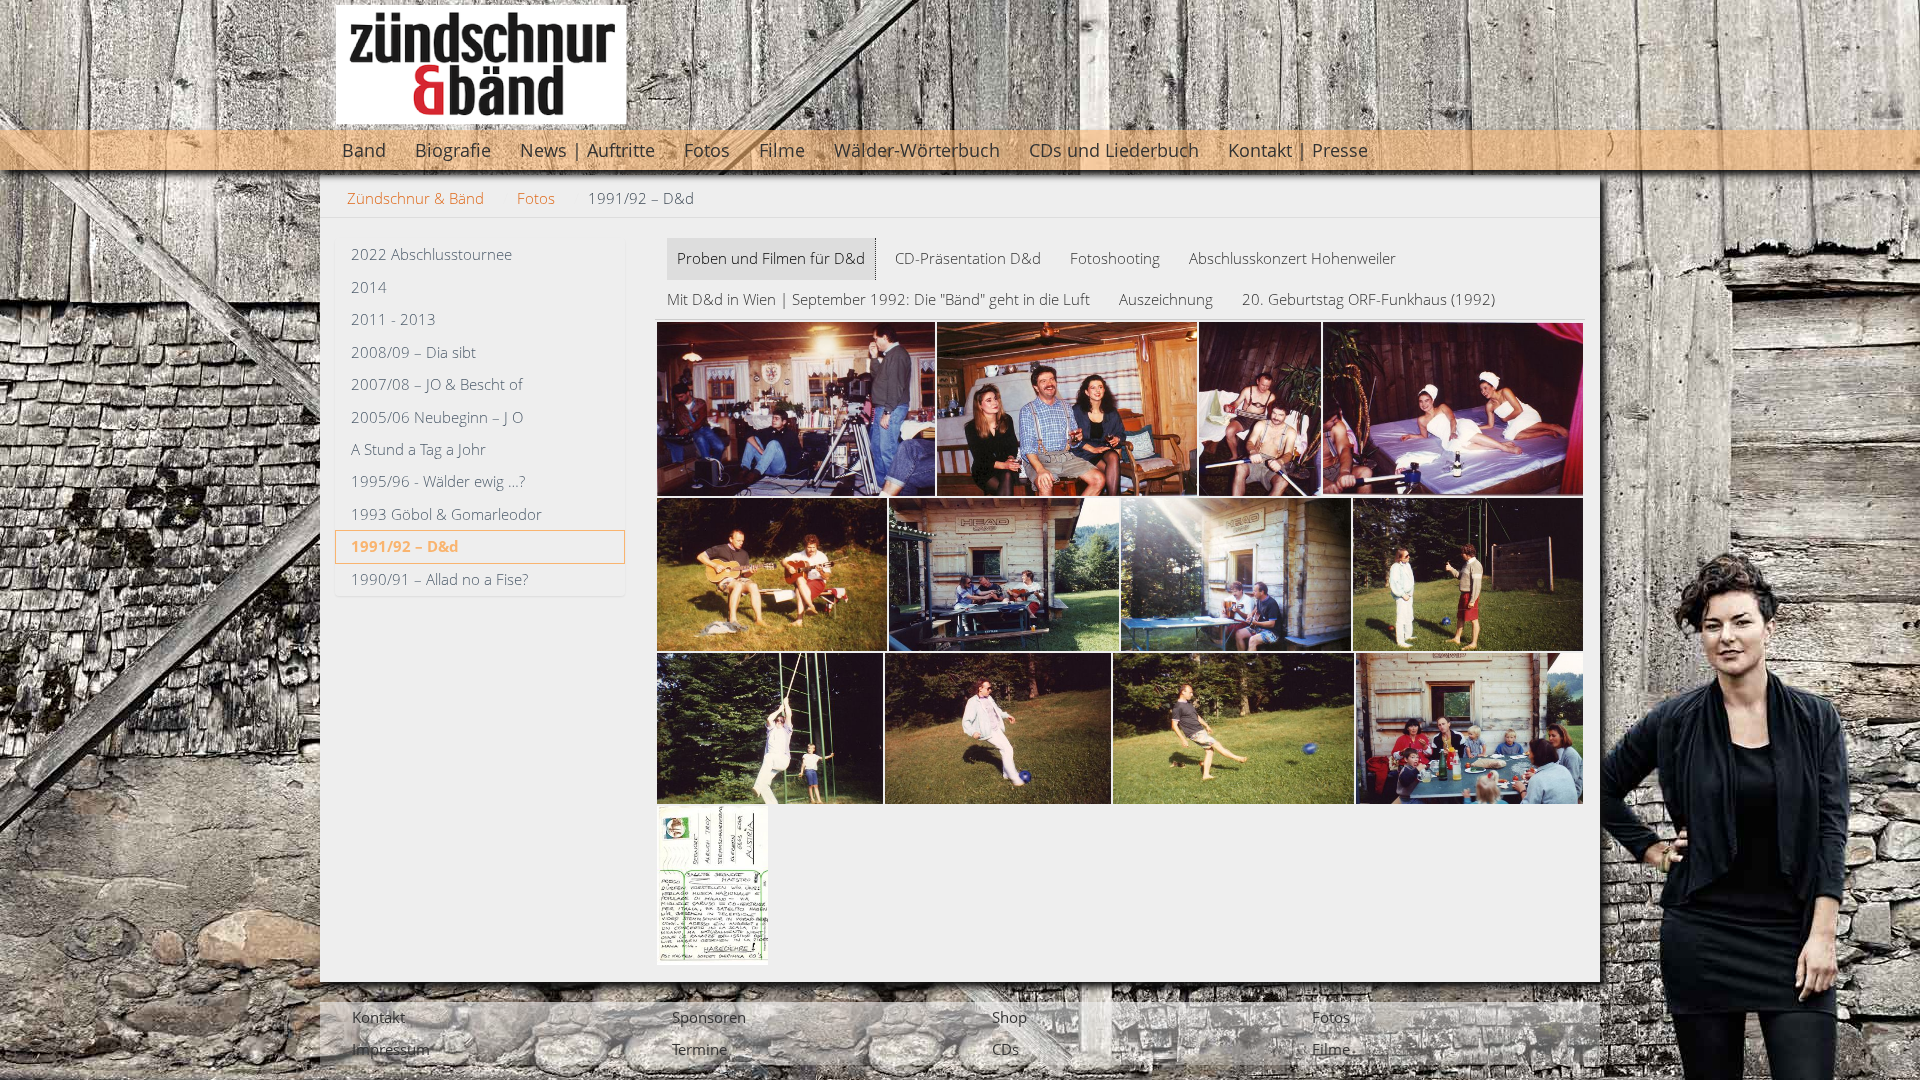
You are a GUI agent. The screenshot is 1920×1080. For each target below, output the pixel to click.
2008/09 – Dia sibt (413, 352)
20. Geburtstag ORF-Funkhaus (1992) (1368, 299)
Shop (1009, 1017)
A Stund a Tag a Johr (418, 449)
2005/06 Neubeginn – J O (437, 417)
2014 (369, 287)
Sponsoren (709, 1017)
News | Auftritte (587, 150)
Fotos (707, 150)
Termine (699, 1049)
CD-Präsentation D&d (968, 258)
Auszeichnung (1166, 299)
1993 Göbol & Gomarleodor (446, 514)
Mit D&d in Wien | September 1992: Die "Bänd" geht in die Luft (878, 299)
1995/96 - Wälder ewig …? (438, 481)
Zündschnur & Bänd (415, 198)
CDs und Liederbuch (1114, 150)
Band (364, 150)
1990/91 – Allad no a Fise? (439, 579)
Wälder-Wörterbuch (917, 150)
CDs (1005, 1049)
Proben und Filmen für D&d (771, 258)
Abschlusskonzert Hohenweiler (1292, 258)
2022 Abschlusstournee (431, 254)
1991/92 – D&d (405, 546)
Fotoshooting (1115, 258)
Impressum (391, 1049)
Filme (782, 150)
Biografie (453, 150)
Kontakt (378, 1017)
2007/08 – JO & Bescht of (437, 384)
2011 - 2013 (393, 319)
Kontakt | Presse (1298, 150)
